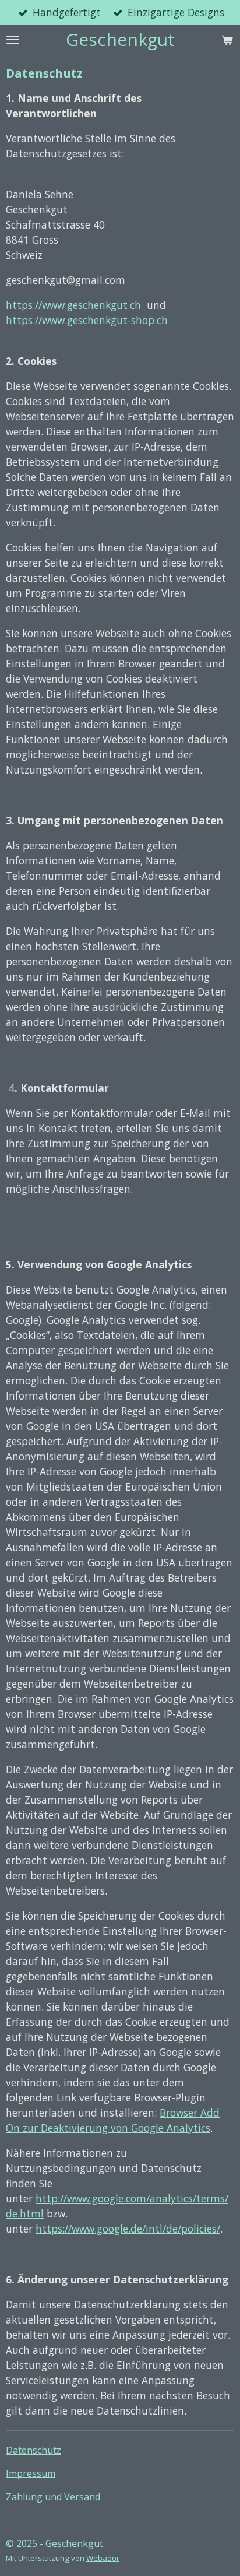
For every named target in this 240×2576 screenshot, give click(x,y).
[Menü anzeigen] (13, 40)
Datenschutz (33, 2450)
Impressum (31, 2473)
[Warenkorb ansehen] (227, 40)
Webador (103, 2558)
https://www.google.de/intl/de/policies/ (128, 2229)
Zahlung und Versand (53, 2497)
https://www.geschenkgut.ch (73, 305)
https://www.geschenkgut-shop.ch (87, 320)
